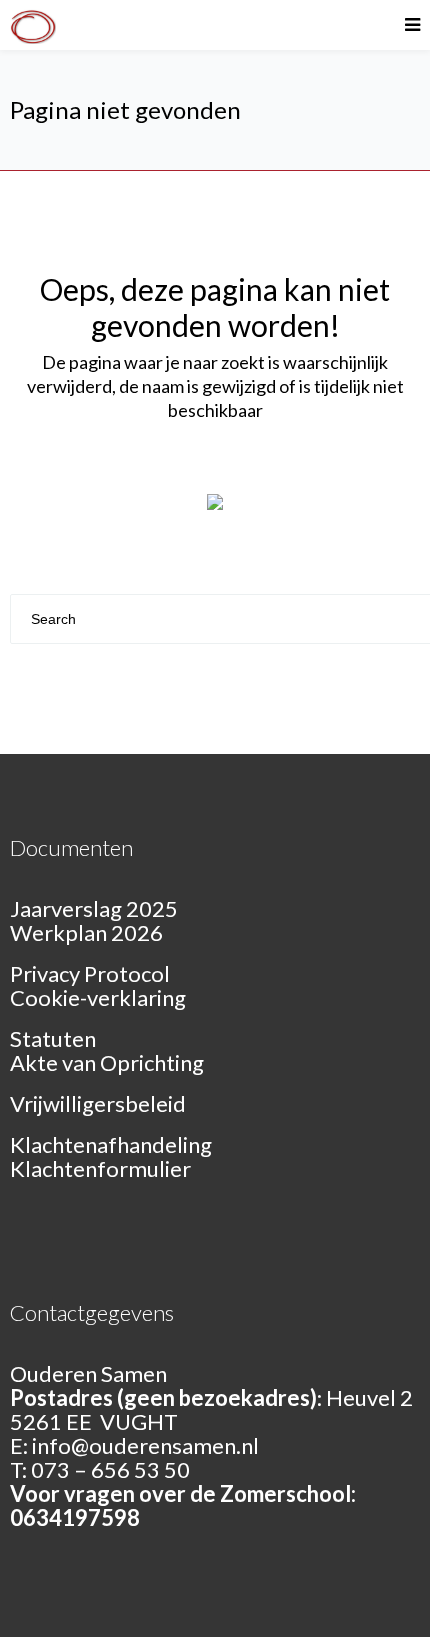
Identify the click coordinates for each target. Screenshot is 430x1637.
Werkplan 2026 (86, 932)
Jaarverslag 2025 (94, 908)
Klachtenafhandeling (111, 1144)
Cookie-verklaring (98, 997)
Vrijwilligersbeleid (98, 1103)
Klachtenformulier (100, 1168)
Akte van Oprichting (107, 1062)
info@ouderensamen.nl (145, 1445)
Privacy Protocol (90, 973)
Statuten (53, 1038)
